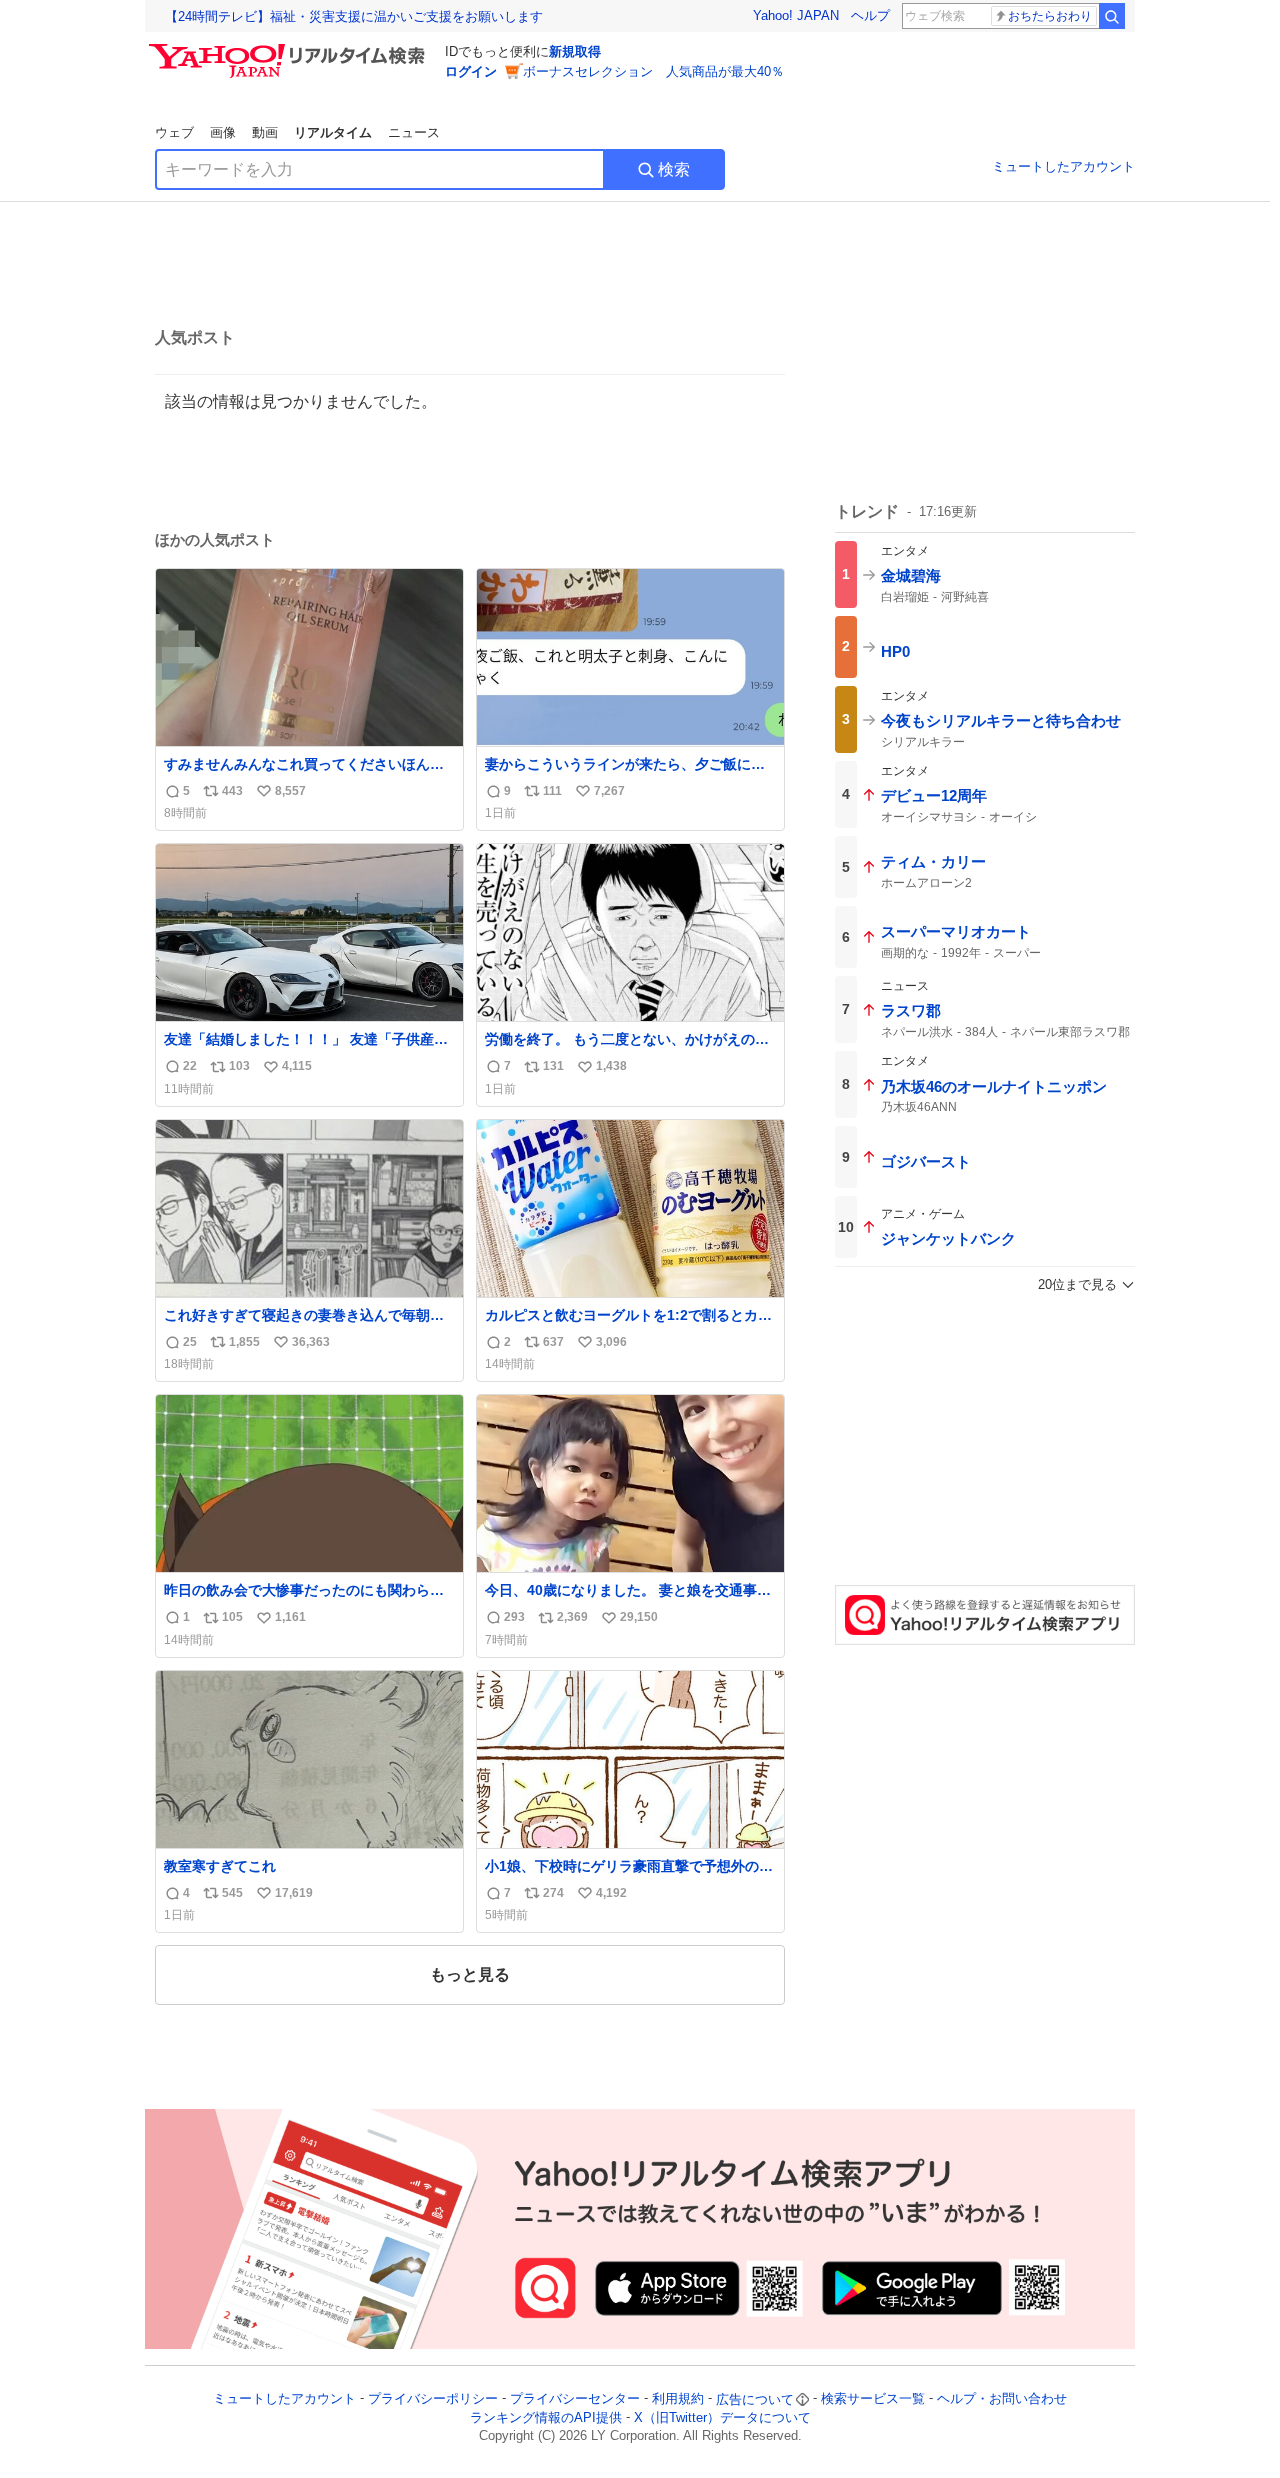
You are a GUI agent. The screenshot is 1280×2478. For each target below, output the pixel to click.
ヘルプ (870, 15)
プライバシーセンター (575, 2399)
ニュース (414, 132)
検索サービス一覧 (873, 2399)
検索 (674, 169)
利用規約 (678, 2399)
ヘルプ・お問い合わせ (1002, 2399)
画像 (223, 132)
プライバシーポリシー (433, 2399)
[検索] (1112, 16)
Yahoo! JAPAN (796, 15)
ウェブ (174, 132)
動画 (265, 132)
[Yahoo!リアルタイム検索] (290, 49)
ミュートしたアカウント (1063, 166)
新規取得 (575, 51)
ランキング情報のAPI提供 (546, 2417)
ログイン (471, 71)
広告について (755, 2399)
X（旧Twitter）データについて (722, 2417)
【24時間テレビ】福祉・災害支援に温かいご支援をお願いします (354, 16)
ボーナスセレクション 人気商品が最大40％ (653, 71)
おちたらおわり (1050, 16)
